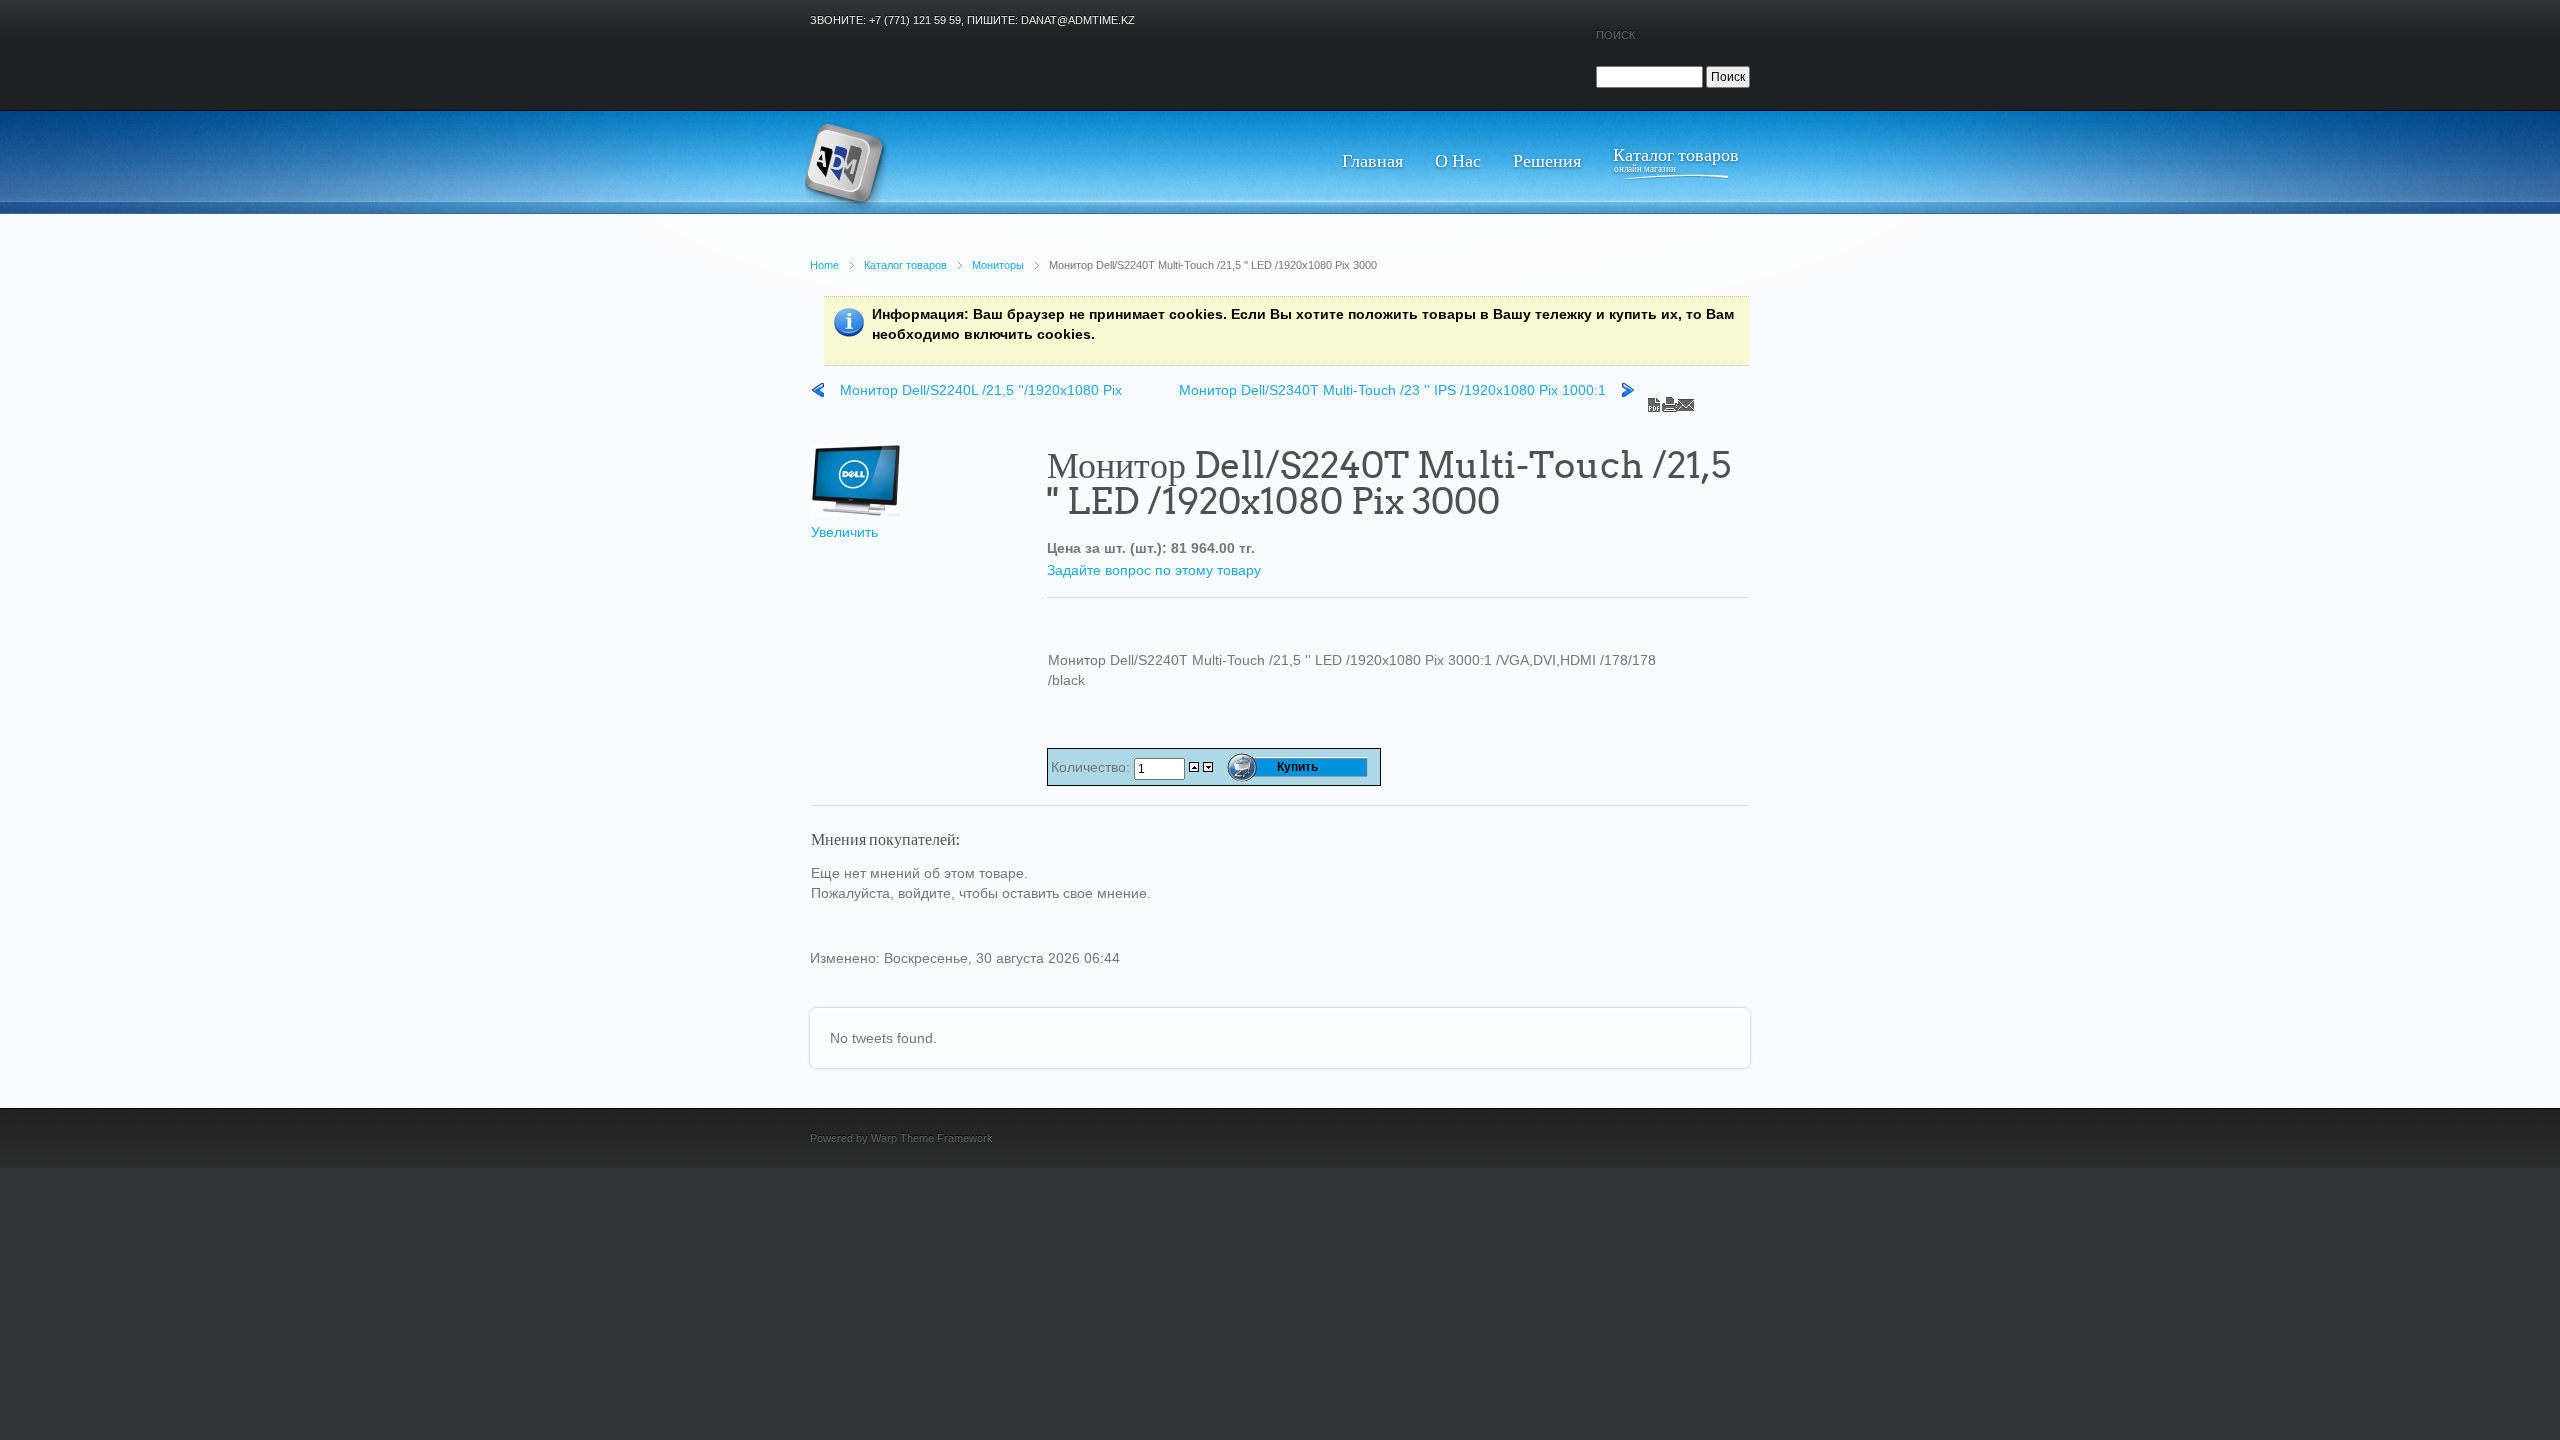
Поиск (1615, 35)
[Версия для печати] (1670, 400)
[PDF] (1654, 400)
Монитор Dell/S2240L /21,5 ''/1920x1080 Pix (981, 390)
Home (824, 265)
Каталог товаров (905, 265)
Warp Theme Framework (932, 1138)
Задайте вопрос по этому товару (1154, 570)
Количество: (1092, 767)
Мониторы (998, 265)
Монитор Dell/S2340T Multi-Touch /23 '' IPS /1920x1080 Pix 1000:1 (1392, 390)
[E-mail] (1686, 400)
